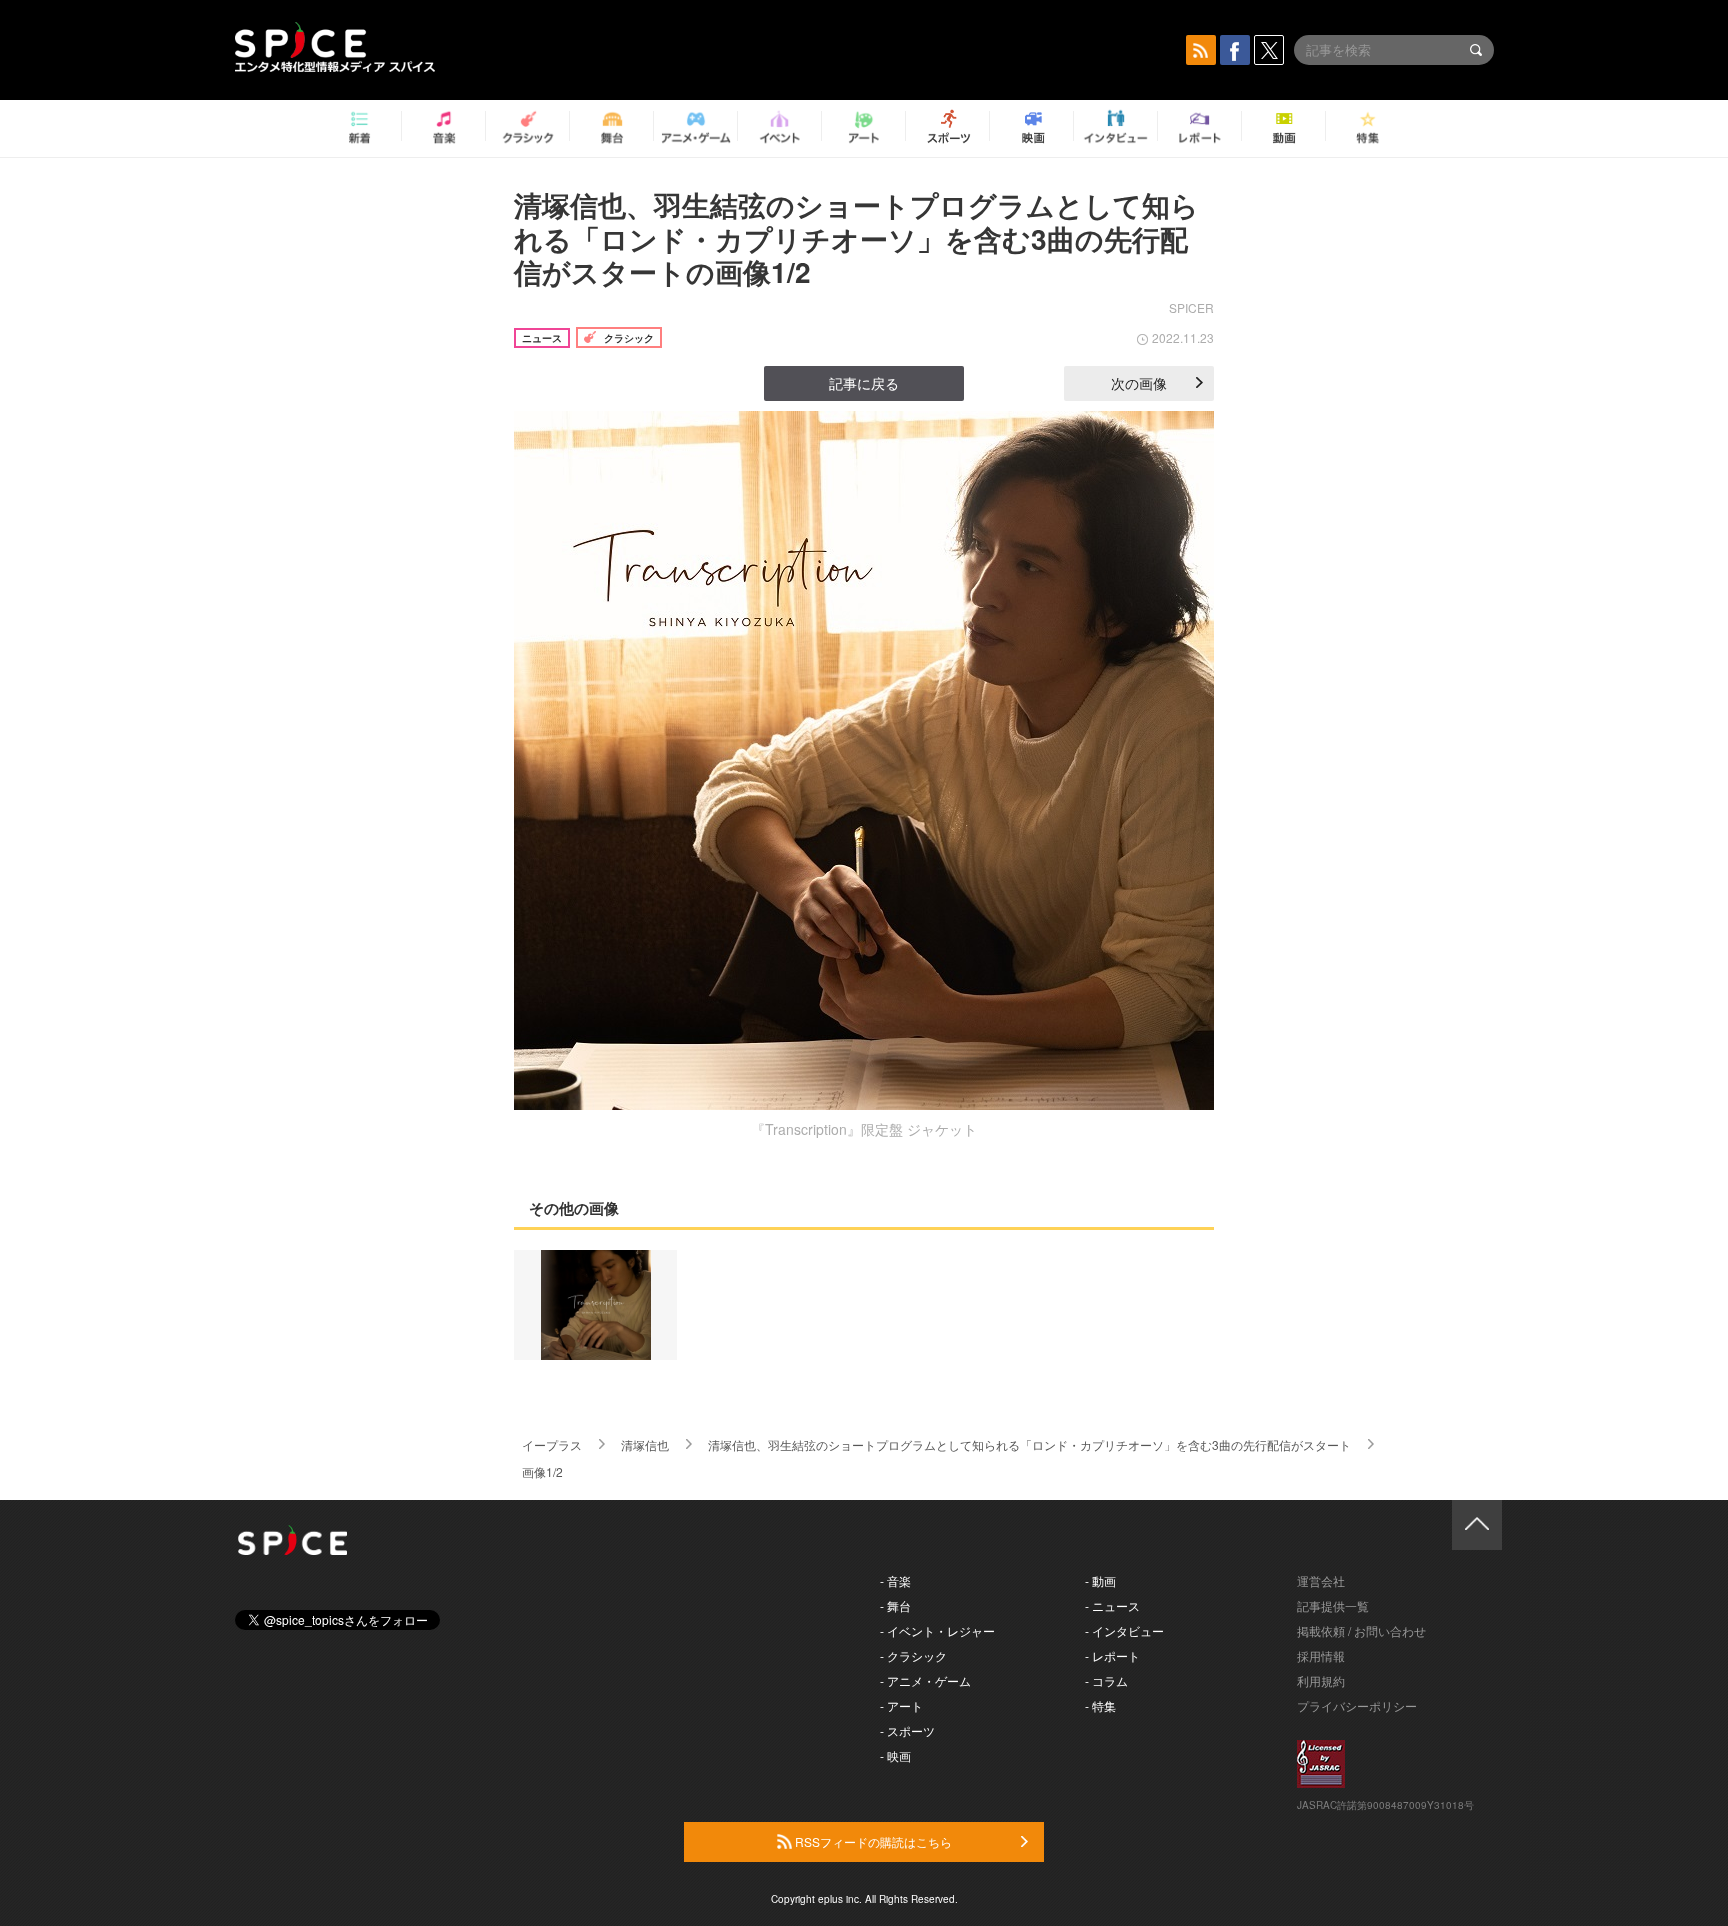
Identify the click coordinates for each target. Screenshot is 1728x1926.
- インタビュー (1124, 1630)
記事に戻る (864, 383)
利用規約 (1321, 1680)
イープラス (552, 1444)
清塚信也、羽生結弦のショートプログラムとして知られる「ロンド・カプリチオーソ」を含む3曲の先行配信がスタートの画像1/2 (856, 238)
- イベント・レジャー (937, 1630)
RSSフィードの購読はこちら (872, 1841)
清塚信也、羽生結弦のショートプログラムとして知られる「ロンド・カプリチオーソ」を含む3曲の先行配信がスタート (1029, 1444)
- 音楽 (895, 1580)
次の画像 (1139, 383)
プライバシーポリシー (1357, 1705)
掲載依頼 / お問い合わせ (1361, 1630)
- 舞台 (895, 1605)
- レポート (1112, 1655)
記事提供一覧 (1333, 1605)
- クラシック (913, 1655)
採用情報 (1321, 1655)
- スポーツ (907, 1730)
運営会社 (1321, 1580)
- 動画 (1100, 1580)
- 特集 (1100, 1705)
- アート (901, 1705)
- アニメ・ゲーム (925, 1680)
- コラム (1106, 1680)
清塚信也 (645, 1444)
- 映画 (895, 1755)
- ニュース (1112, 1605)
